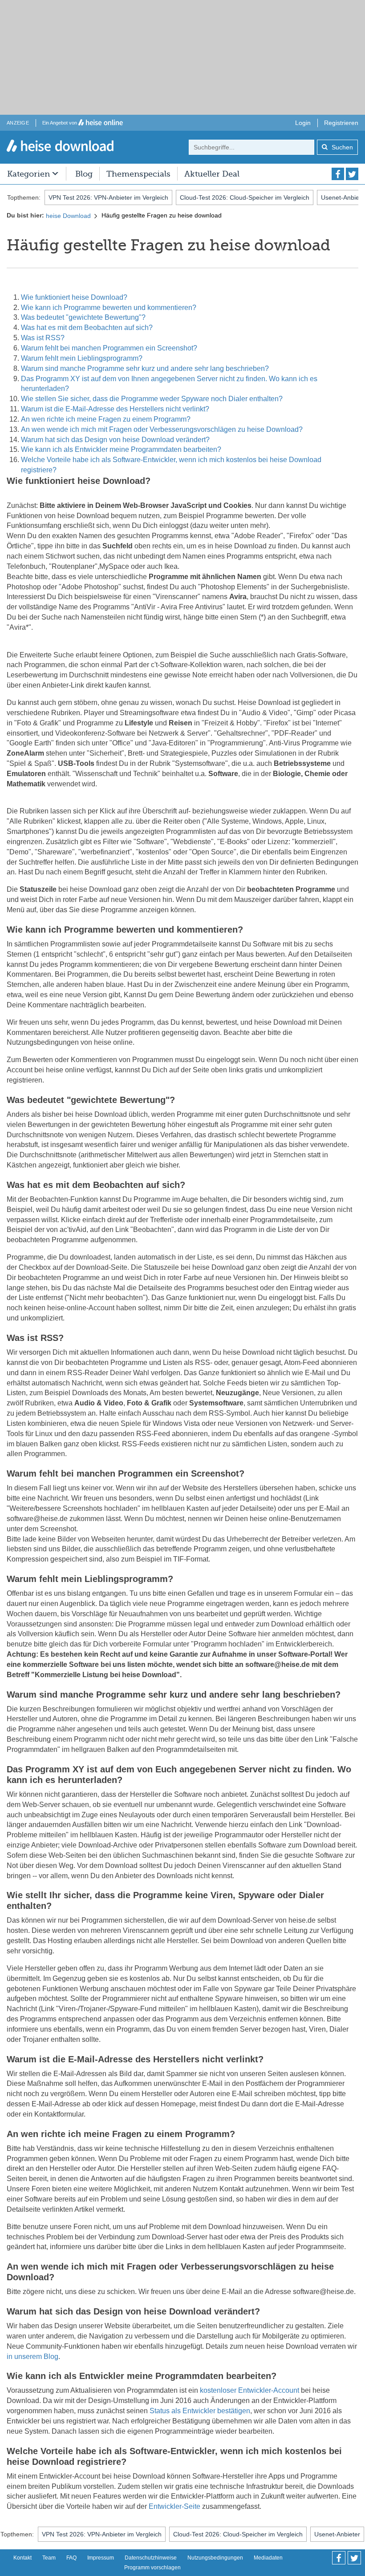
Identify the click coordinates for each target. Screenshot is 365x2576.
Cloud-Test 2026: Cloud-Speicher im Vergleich (245, 197)
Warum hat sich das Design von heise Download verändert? (115, 440)
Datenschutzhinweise (151, 2558)
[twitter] (352, 174)
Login (303, 123)
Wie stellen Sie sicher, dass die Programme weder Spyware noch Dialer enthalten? (152, 399)
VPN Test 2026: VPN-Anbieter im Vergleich (108, 197)
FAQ (71, 2558)
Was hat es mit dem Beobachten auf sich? (87, 328)
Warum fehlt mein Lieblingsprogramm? (82, 358)
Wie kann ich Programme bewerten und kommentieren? (109, 308)
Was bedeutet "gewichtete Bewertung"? (83, 317)
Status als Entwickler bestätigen (200, 2411)
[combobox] (251, 147)
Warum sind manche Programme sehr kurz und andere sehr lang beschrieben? (145, 368)
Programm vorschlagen (152, 2568)
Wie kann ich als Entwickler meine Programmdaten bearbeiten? (121, 449)
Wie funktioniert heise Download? (74, 297)
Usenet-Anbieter (337, 2534)
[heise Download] (60, 147)
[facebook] (338, 174)
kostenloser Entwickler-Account (249, 2390)
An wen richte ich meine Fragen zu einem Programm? (106, 419)
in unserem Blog (32, 2357)
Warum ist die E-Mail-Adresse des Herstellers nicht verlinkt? (115, 409)
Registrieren (341, 123)
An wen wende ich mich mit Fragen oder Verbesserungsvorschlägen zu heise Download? (162, 429)
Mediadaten (268, 2558)
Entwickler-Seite (174, 2506)
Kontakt (22, 2558)
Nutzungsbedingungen (215, 2558)
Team (49, 2558)
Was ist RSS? (43, 338)
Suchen (341, 147)
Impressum (101, 2558)
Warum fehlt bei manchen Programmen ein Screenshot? (109, 348)
